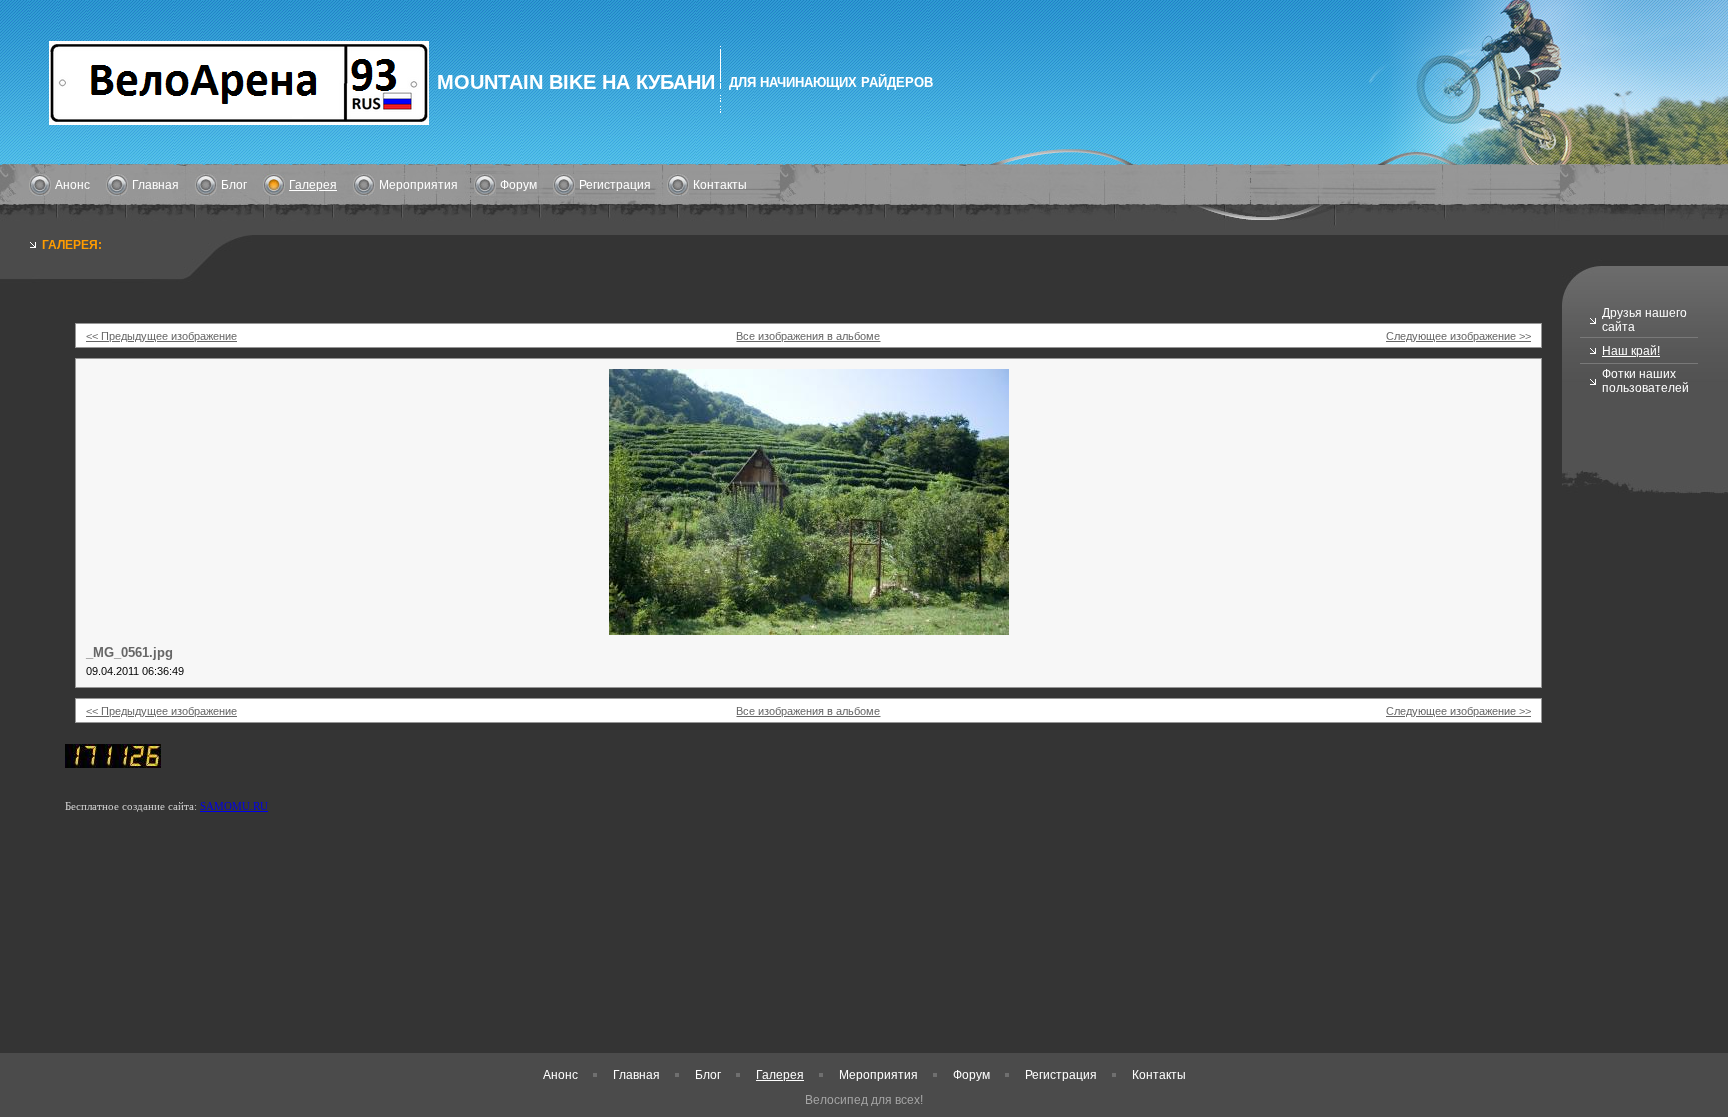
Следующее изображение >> (1458, 336)
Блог (234, 185)
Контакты (720, 185)
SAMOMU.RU (234, 806)
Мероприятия (418, 185)
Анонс (72, 185)
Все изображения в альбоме (808, 336)
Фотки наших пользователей (1645, 381)
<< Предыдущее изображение (161, 336)
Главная (155, 185)
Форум (518, 185)
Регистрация (615, 185)
